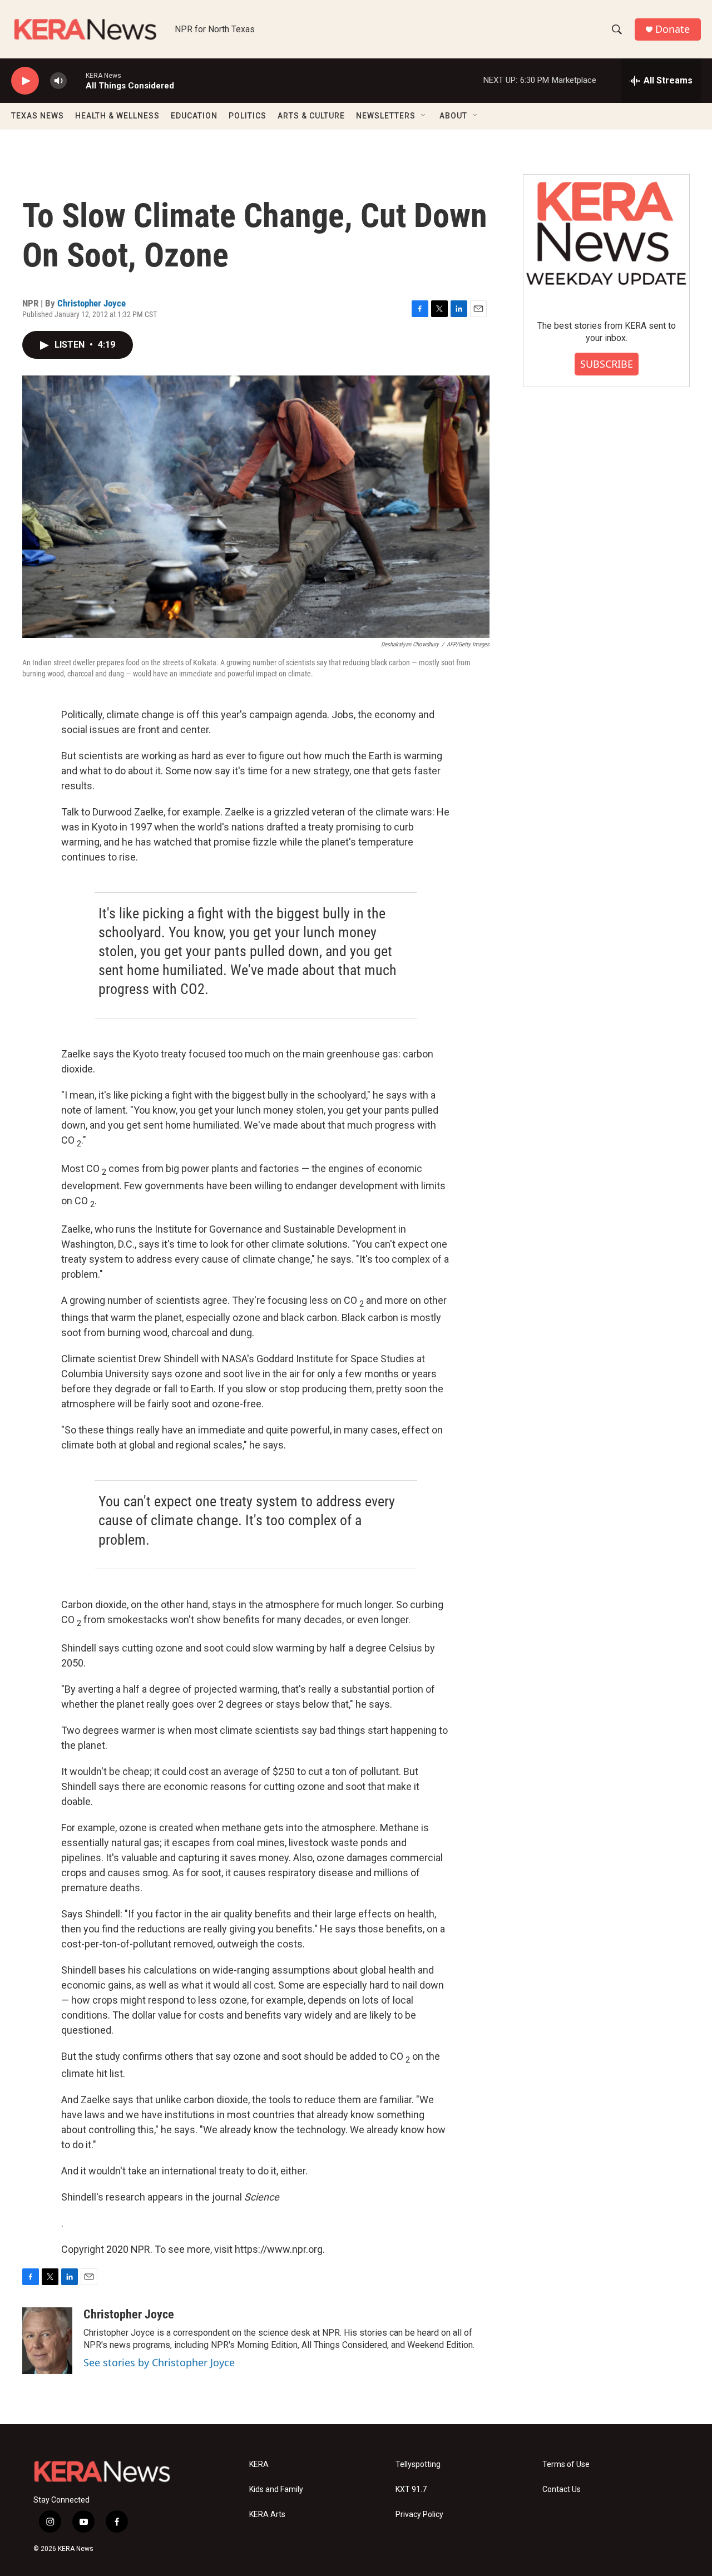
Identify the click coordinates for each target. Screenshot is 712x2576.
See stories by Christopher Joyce (159, 2362)
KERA (259, 2464)
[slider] (76, 80)
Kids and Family (276, 2490)
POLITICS (248, 116)
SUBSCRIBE (607, 364)
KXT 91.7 (411, 2490)
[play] (25, 81)
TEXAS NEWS (38, 116)
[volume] (58, 81)
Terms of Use (566, 2464)
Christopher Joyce (92, 303)
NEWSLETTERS (386, 116)
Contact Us (562, 2490)
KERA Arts (267, 2515)
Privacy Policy (419, 2515)
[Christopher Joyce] (47, 2341)
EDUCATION (194, 116)
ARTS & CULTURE (311, 116)
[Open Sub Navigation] (424, 116)
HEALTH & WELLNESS (117, 116)
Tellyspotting (418, 2464)
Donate (673, 29)
